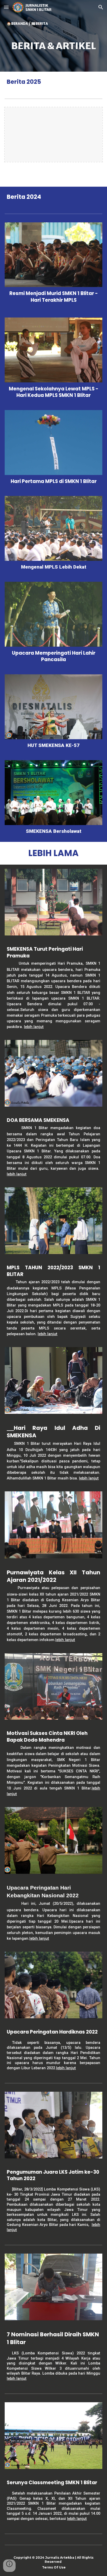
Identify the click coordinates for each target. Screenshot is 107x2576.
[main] (53, 43)
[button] (6, 7)
